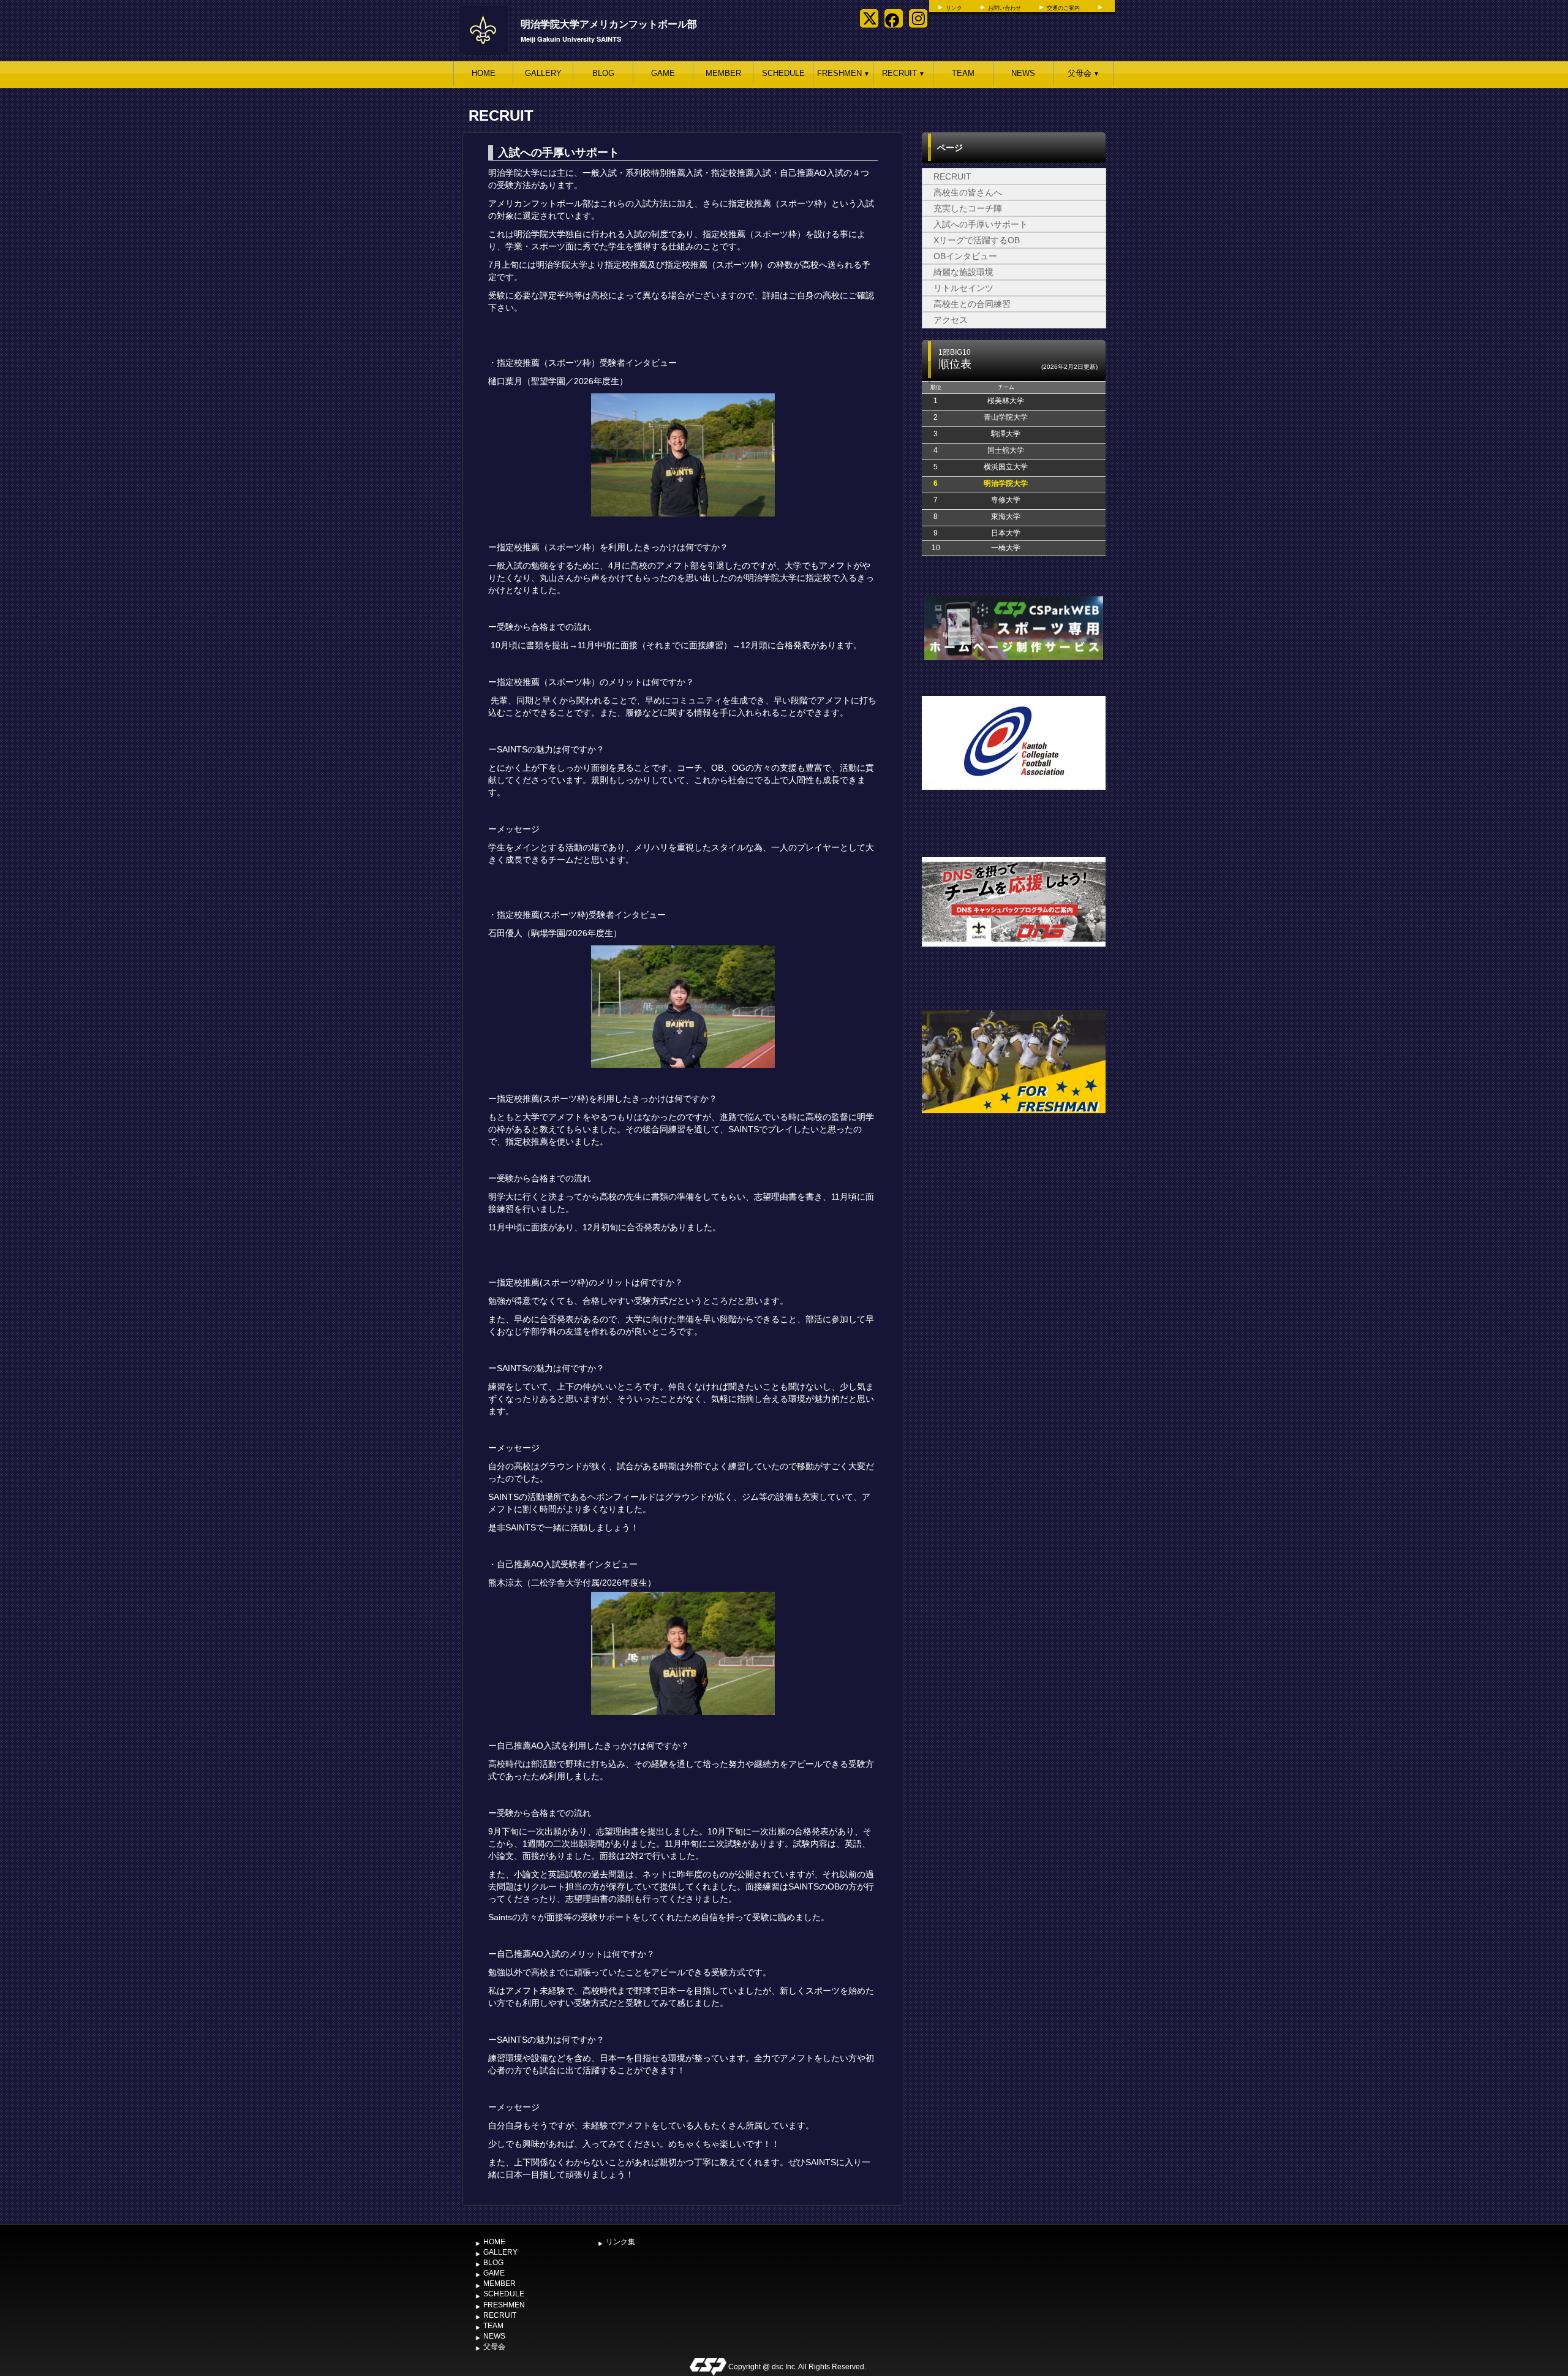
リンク (954, 8)
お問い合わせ (1005, 8)
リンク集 (620, 2242)
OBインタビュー (965, 256)
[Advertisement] (1014, 1233)
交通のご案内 (1063, 8)
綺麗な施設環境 (963, 272)
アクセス (951, 320)
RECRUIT (903, 73)
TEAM (963, 73)
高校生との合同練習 (972, 304)
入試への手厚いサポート (981, 224)
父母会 (1084, 73)
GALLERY (543, 73)
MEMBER (723, 73)
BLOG (603, 73)
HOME (484, 73)
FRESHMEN (843, 73)
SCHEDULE (783, 73)
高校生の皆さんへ (968, 192)
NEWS (1023, 73)
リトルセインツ (963, 288)
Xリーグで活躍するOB (977, 240)
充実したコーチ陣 (968, 208)
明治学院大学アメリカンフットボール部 (609, 24)
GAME (663, 73)
